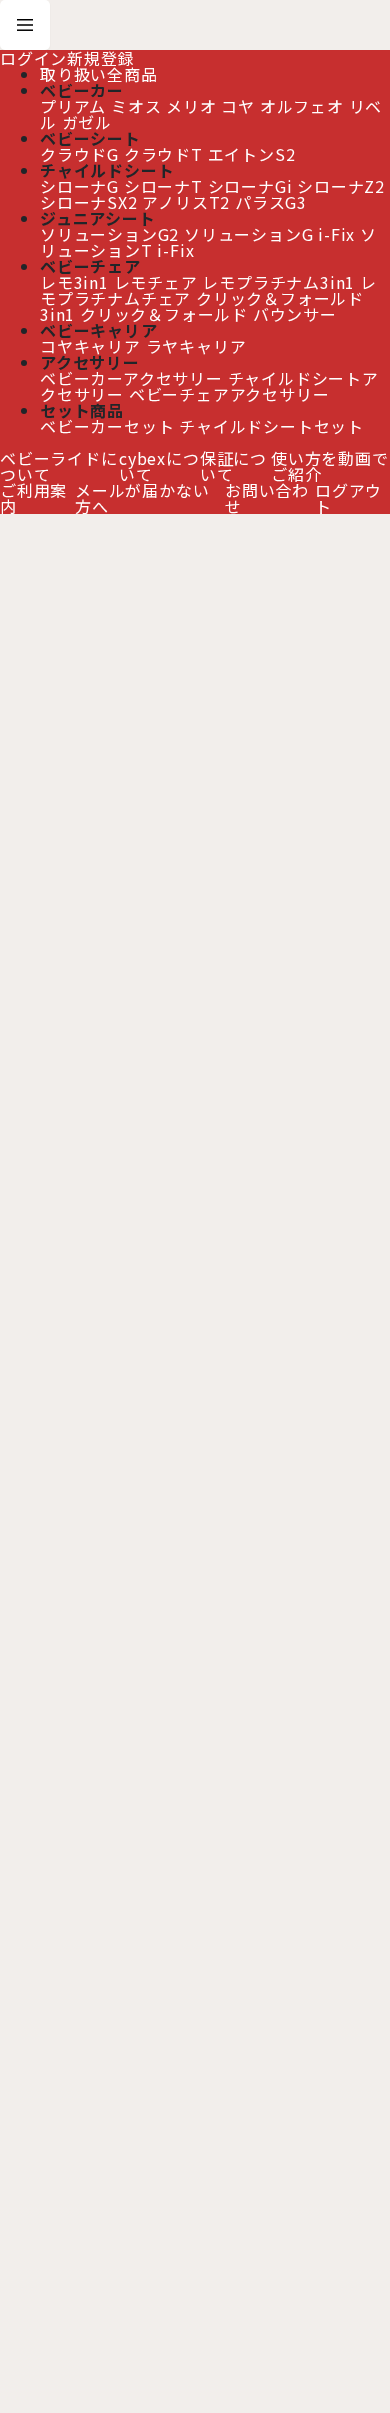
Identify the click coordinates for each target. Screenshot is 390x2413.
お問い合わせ (267, 498)
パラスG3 (271, 202)
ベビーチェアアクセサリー (229, 394)
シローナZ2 (341, 186)
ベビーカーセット (107, 426)
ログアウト (348, 498)
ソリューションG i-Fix (269, 234)
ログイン (33, 58)
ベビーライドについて (59, 466)
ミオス (136, 106)
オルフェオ (302, 106)
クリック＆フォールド (164, 314)
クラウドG (79, 154)
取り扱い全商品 (99, 74)
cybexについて (159, 466)
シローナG (79, 186)
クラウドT (163, 154)
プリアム (73, 106)
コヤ (238, 106)
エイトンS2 (252, 154)
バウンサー (295, 314)
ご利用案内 (33, 498)
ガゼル (87, 122)
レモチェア (156, 282)
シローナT (163, 186)
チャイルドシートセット (271, 426)
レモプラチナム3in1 (278, 282)
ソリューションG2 (109, 234)
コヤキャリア (90, 346)
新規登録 (100, 58)
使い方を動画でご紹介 (330, 466)
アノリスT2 (186, 202)
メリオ (191, 106)
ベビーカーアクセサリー (131, 378)
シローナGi (250, 186)
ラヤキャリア (196, 346)
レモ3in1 (74, 282)
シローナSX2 (89, 202)
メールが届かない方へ (142, 498)
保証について (233, 466)
